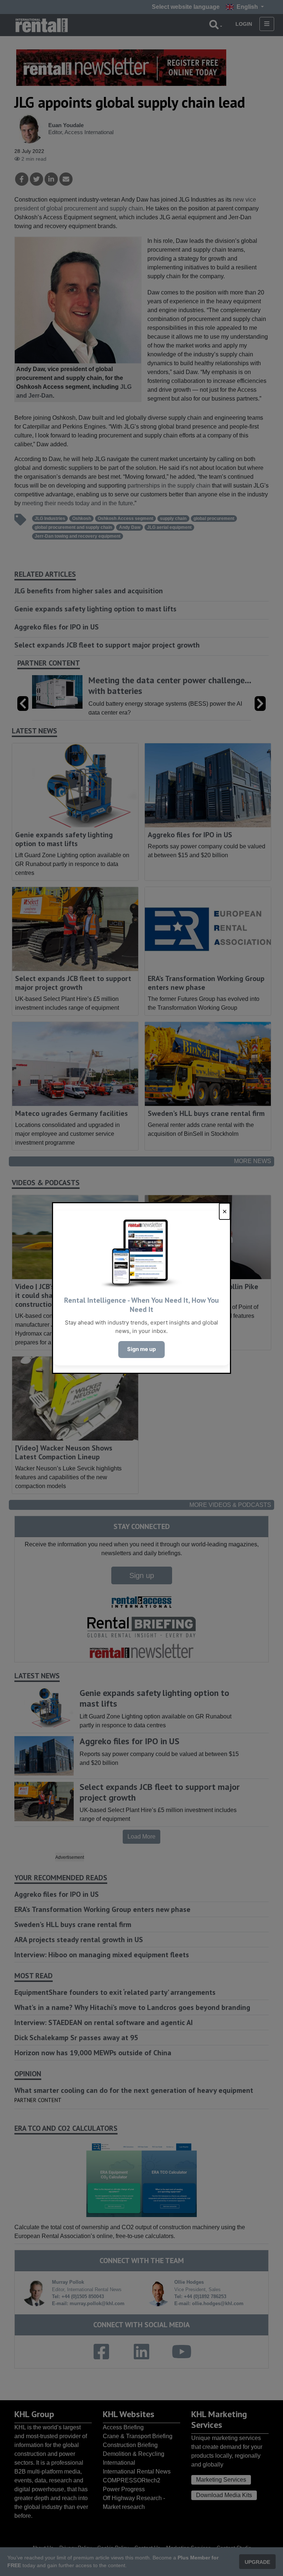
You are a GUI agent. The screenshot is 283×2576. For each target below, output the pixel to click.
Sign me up (141, 1349)
